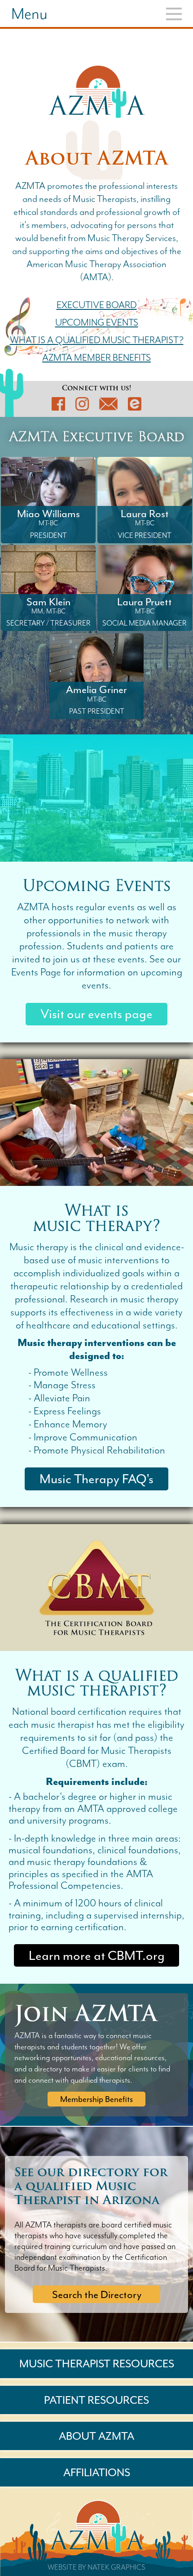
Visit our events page (96, 1014)
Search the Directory (97, 2294)
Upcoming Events (97, 323)
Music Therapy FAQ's (96, 1479)
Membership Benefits (96, 2099)
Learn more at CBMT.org (97, 1956)
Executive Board (97, 305)
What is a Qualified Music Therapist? (97, 340)
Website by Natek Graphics (96, 2567)
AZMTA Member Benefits (96, 358)
